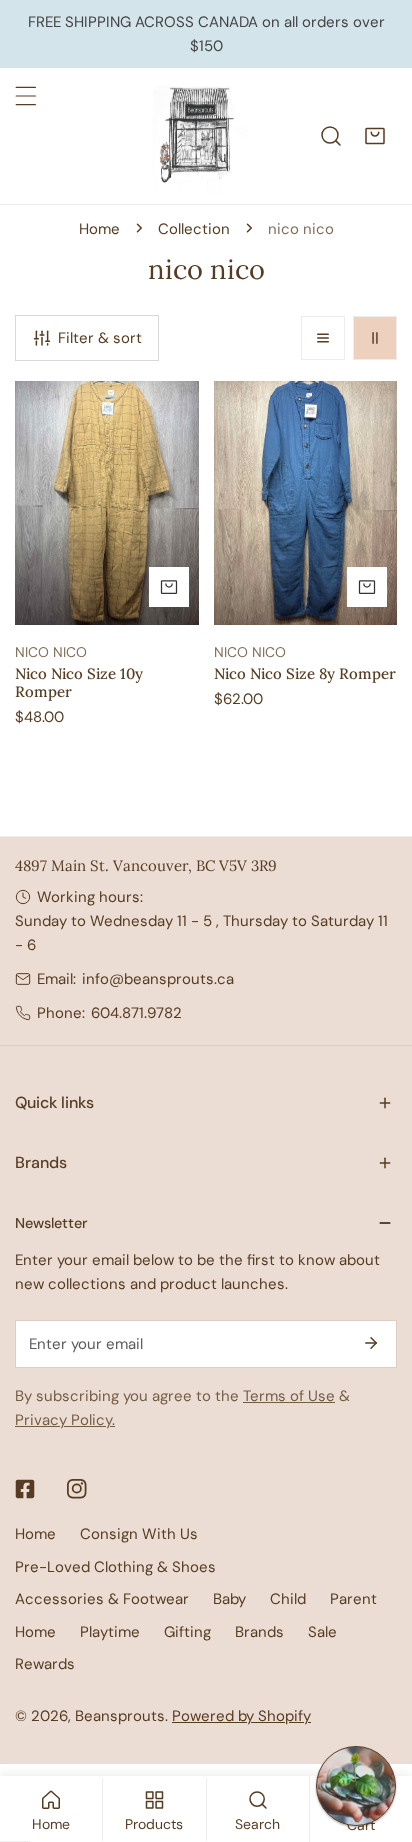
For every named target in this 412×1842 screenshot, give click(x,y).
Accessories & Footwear (102, 1599)
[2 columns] (375, 338)
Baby (229, 1599)
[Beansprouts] (201, 136)
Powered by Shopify (241, 1716)
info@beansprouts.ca (158, 979)
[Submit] (371, 1343)
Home (99, 229)
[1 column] (323, 338)
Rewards (45, 1664)
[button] (375, 136)
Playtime (110, 1632)
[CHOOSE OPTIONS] (169, 587)
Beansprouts (120, 1716)
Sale (322, 1632)
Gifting (187, 1632)
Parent (353, 1599)
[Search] (331, 136)
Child (288, 1599)
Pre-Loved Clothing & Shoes (115, 1567)
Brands (259, 1632)
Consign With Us (139, 1534)
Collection (194, 229)
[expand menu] (26, 96)
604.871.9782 (136, 1013)
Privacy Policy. (65, 1420)
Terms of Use (289, 1396)
